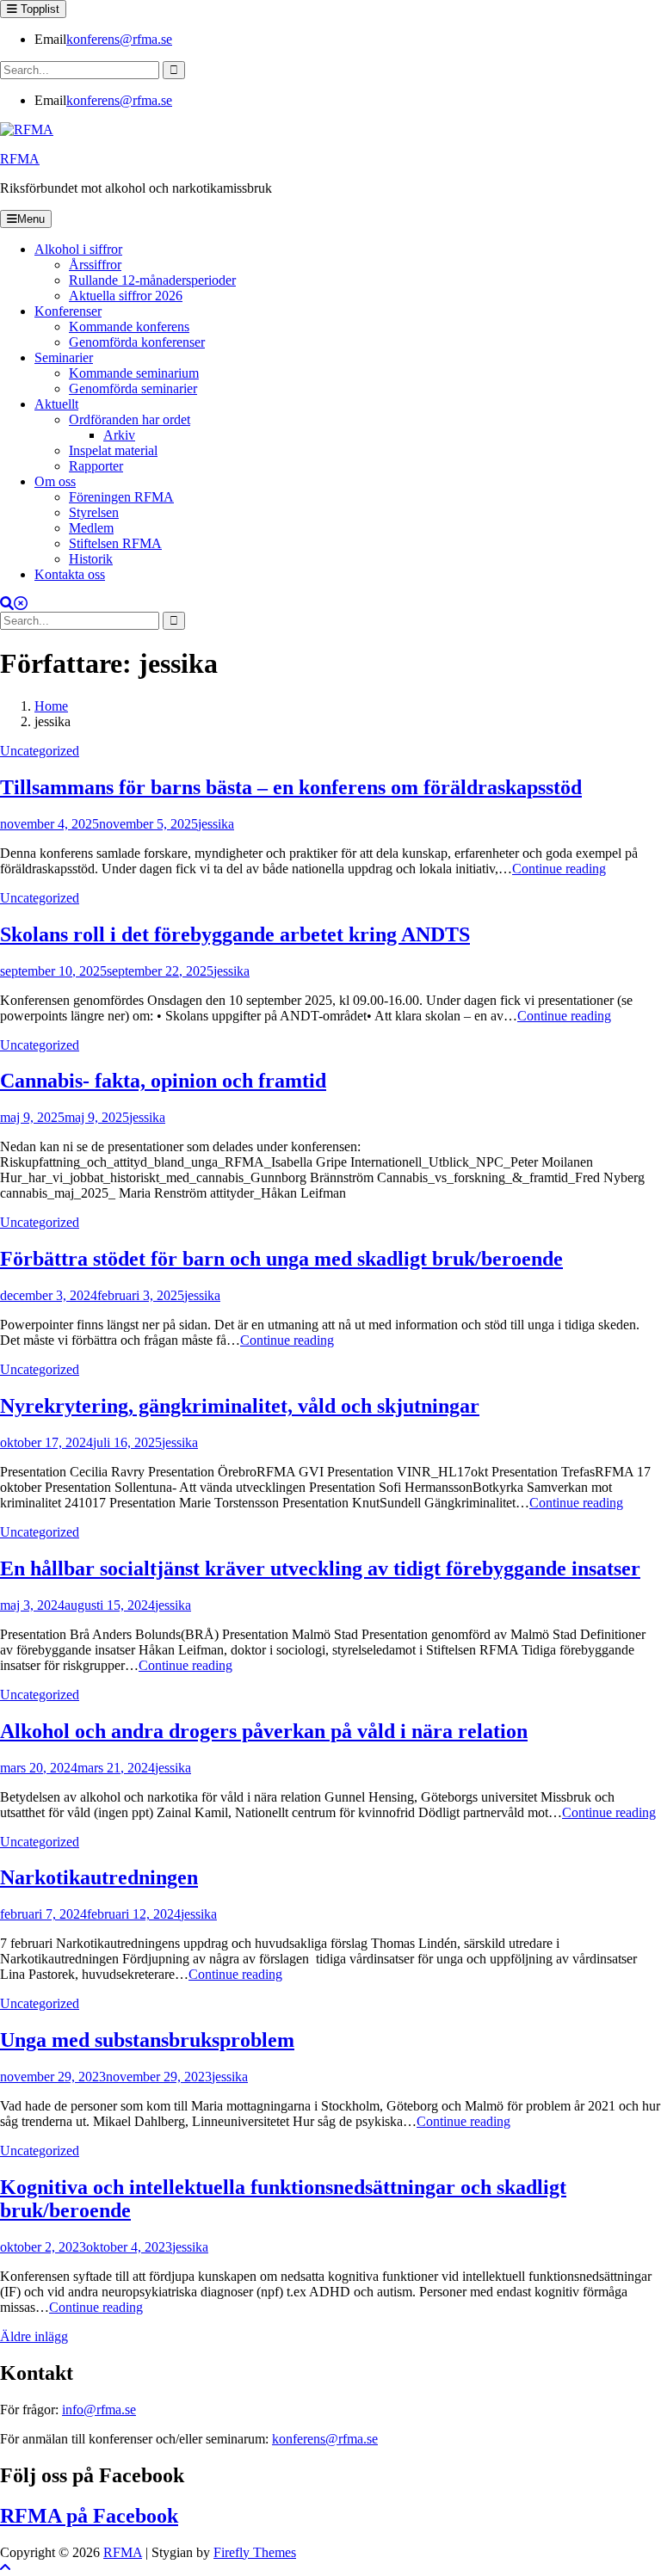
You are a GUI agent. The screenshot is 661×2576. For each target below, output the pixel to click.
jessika (216, 824)
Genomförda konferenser (137, 342)
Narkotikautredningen (99, 1877)
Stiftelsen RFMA (115, 543)
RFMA (20, 159)
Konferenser (68, 311)
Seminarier (64, 357)
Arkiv (119, 435)
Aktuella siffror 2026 (126, 296)
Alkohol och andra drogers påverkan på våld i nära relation (264, 1731)
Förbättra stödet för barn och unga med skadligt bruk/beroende (281, 1259)
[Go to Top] (5, 2568)
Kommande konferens (129, 327)
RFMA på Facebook (89, 2516)
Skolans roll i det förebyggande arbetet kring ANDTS (235, 934)
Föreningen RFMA (121, 497)
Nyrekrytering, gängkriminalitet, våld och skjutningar (240, 1406)
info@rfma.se (99, 2410)
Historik (91, 559)
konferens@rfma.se (119, 39)
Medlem (91, 528)
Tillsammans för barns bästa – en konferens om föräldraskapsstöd (291, 787)
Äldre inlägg (34, 2336)
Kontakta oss (70, 574)
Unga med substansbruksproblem (147, 2040)
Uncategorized (40, 751)
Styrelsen (94, 512)
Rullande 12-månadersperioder (152, 280)
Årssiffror (95, 265)
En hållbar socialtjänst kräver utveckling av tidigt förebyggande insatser (320, 1568)
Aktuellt (56, 404)
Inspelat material (113, 450)
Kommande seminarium (134, 373)
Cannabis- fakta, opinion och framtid (163, 1081)
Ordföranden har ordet (130, 419)
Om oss (55, 481)
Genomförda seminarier (133, 388)
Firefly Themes (255, 2552)
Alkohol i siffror (78, 249)
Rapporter (96, 466)
